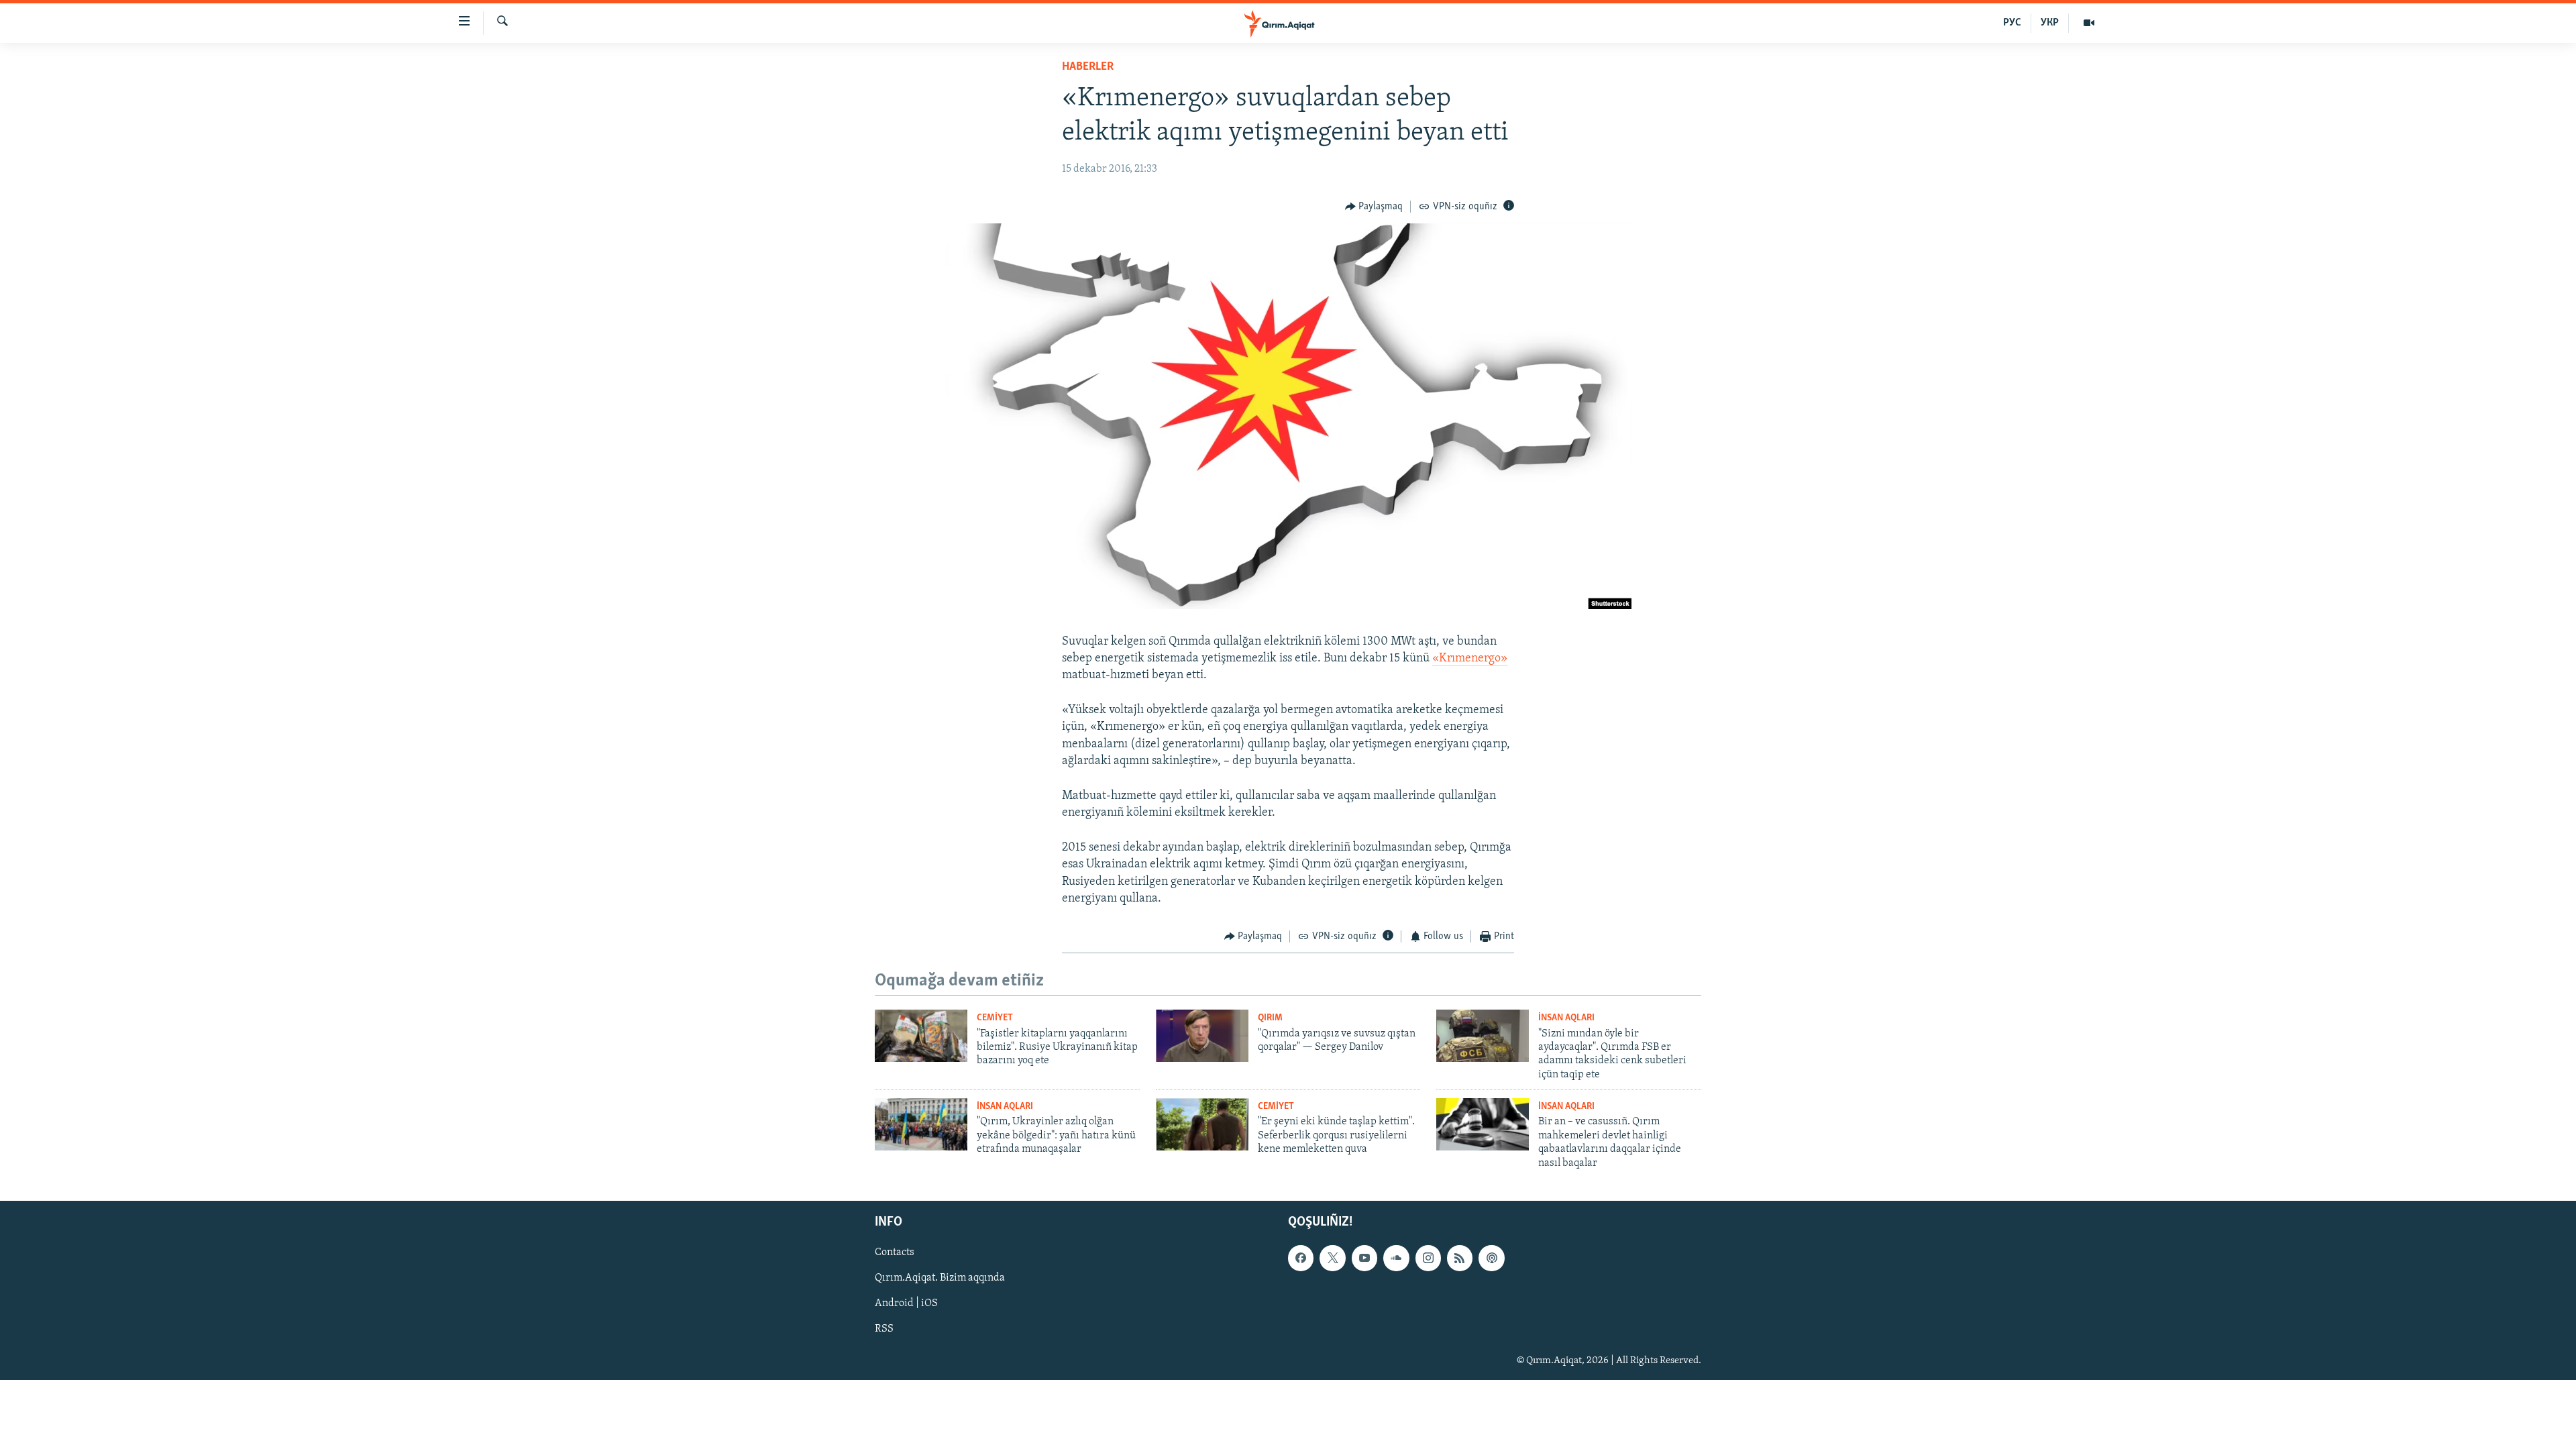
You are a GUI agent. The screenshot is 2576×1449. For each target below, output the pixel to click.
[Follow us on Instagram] (1428, 1258)
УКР (2050, 23)
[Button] (1374, 207)
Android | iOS (906, 1303)
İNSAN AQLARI (1566, 1018)
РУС (2012, 23)
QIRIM (1270, 1018)
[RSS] (1460, 1258)
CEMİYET (995, 1018)
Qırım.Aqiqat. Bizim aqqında (940, 1278)
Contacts (895, 1252)
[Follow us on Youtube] (1364, 1258)
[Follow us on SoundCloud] (1396, 1258)
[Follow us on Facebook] (1301, 1258)
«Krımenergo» (1470, 659)
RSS (884, 1329)
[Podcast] (1491, 1258)
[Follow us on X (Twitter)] (1332, 1258)
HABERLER (1088, 67)
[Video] (2089, 23)
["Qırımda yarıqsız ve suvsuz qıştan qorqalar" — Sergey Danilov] (1202, 1036)
